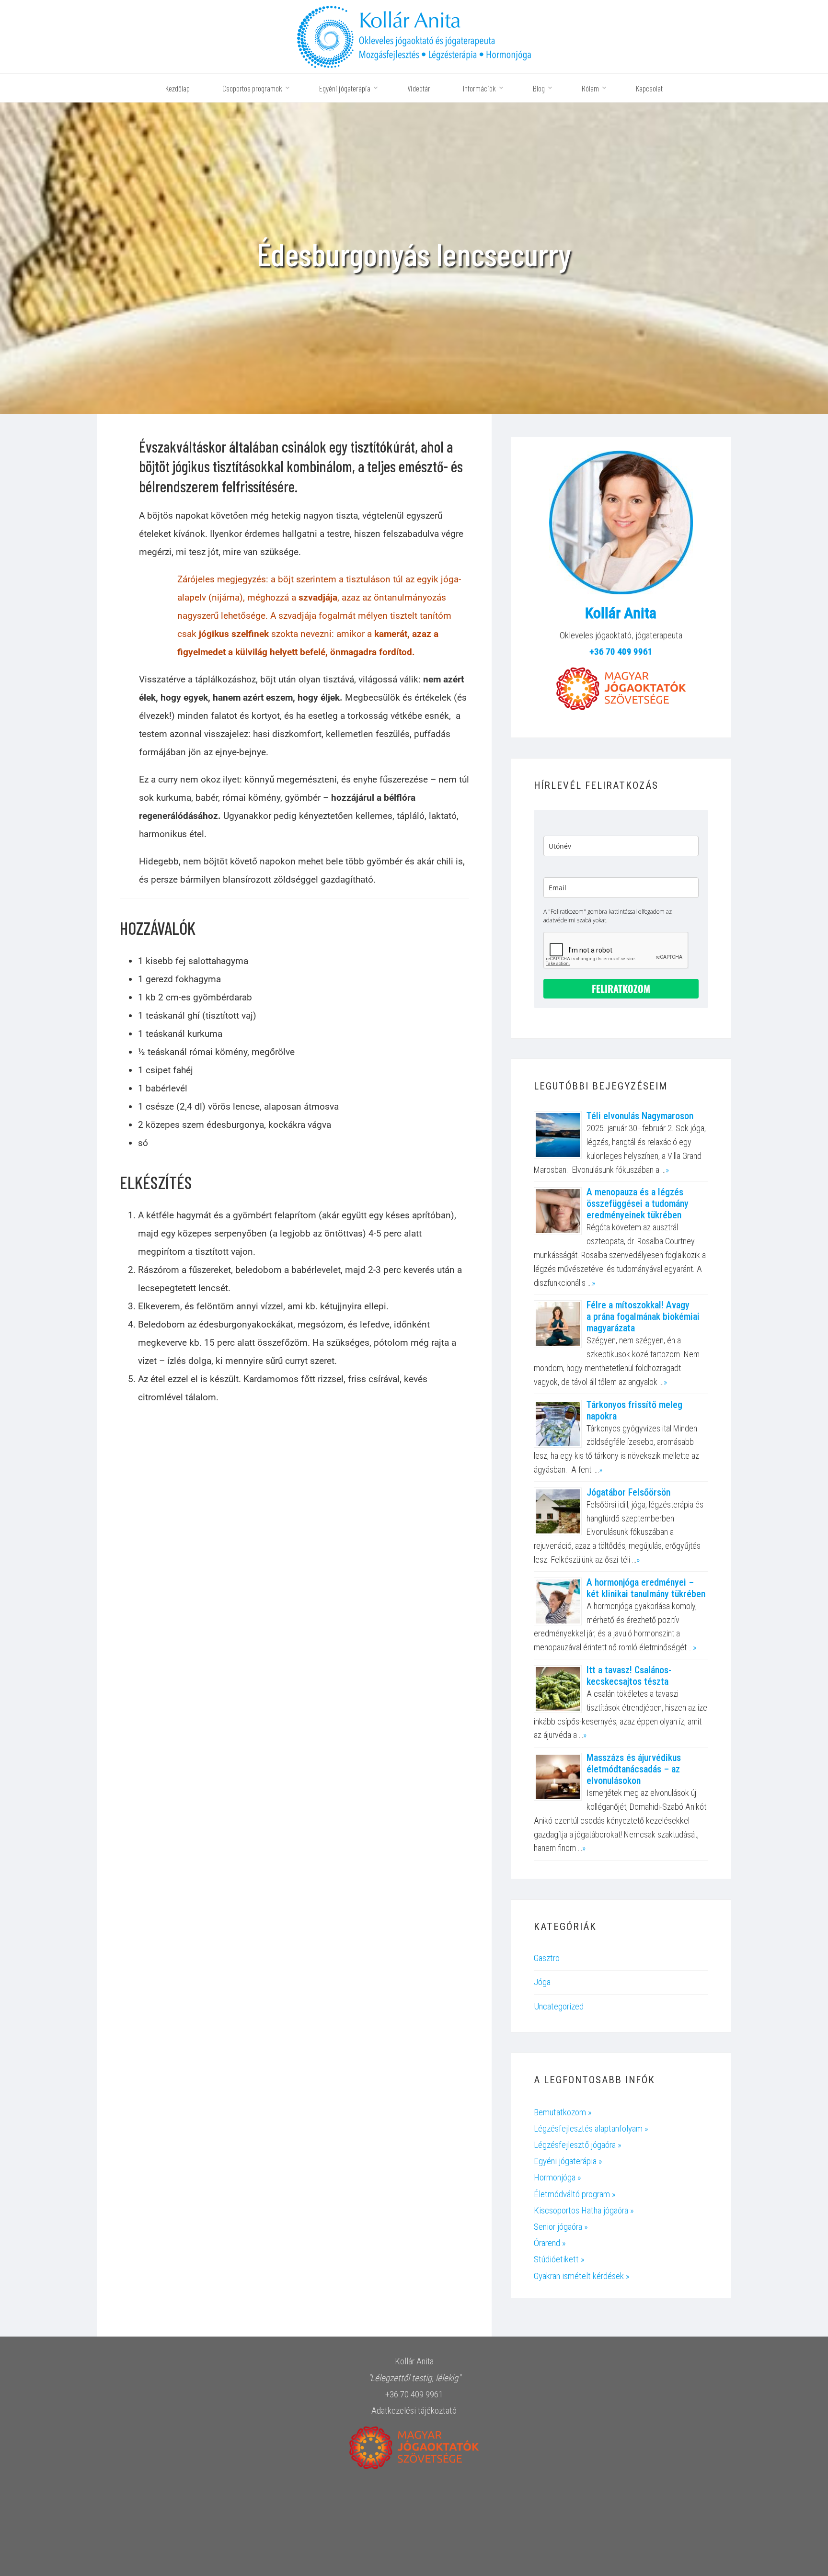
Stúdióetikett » (559, 2259)
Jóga (542, 1982)
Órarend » (550, 2243)
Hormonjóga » (558, 2177)
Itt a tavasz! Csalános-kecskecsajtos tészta (629, 1676)
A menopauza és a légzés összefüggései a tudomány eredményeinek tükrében (638, 1203)
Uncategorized (559, 2006)
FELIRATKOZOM (621, 988)
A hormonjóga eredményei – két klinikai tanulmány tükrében (646, 1588)
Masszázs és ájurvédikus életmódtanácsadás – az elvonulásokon (634, 1769)
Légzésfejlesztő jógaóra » (578, 2145)
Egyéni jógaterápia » (568, 2161)
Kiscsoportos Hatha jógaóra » (584, 2210)
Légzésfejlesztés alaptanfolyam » (591, 2128)
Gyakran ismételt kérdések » (582, 2276)
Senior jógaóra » (561, 2227)
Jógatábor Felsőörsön (628, 1492)
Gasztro (547, 1958)
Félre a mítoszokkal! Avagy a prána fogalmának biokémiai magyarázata (643, 1316)
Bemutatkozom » (563, 2112)
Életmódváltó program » (575, 2194)
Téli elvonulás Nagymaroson (640, 1116)
